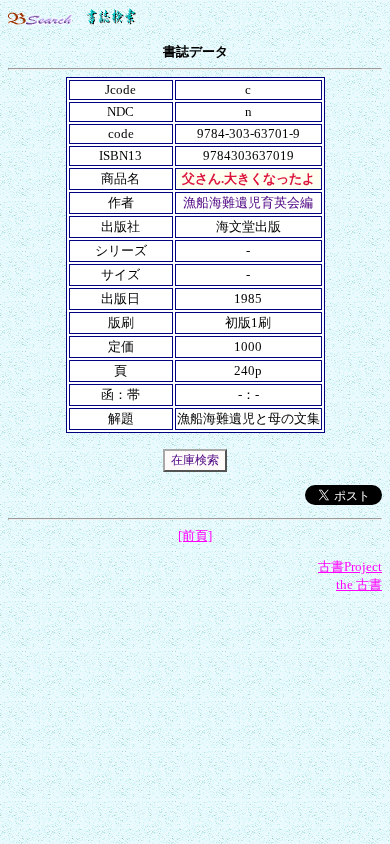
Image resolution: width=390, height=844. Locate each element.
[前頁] (195, 535)
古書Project (350, 566)
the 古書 (359, 584)
